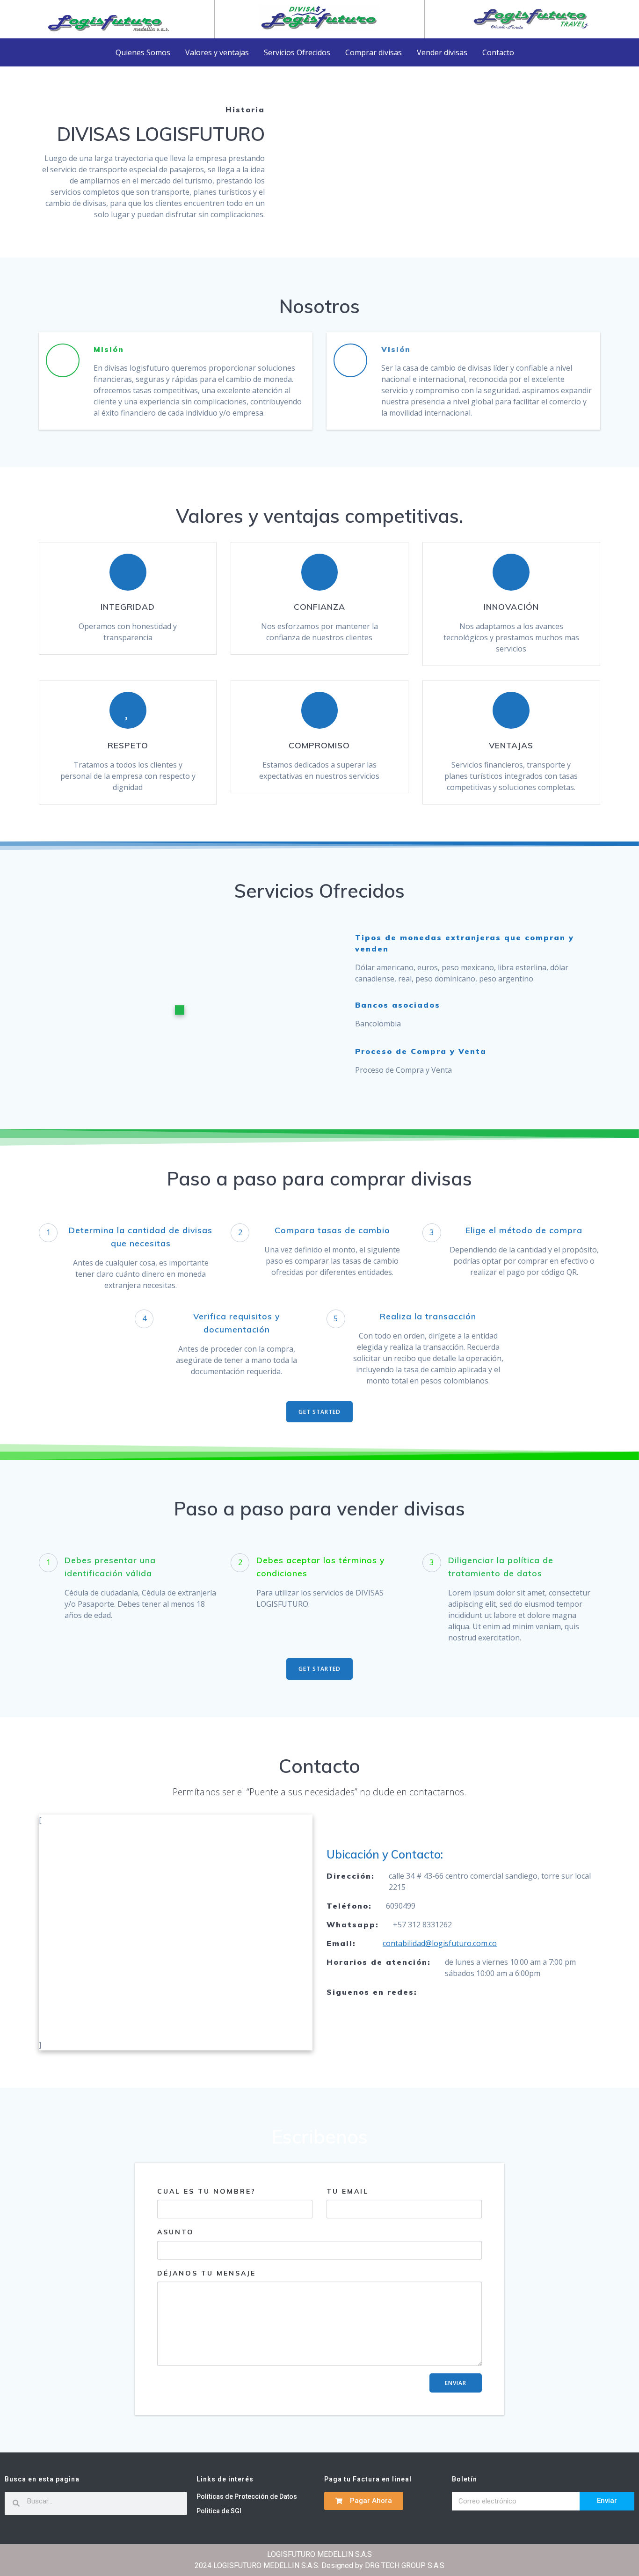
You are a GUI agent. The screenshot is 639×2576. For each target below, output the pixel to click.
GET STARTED (319, 1412)
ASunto (176, 2232)
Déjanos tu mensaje (207, 2273)
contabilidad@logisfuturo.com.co (440, 1943)
